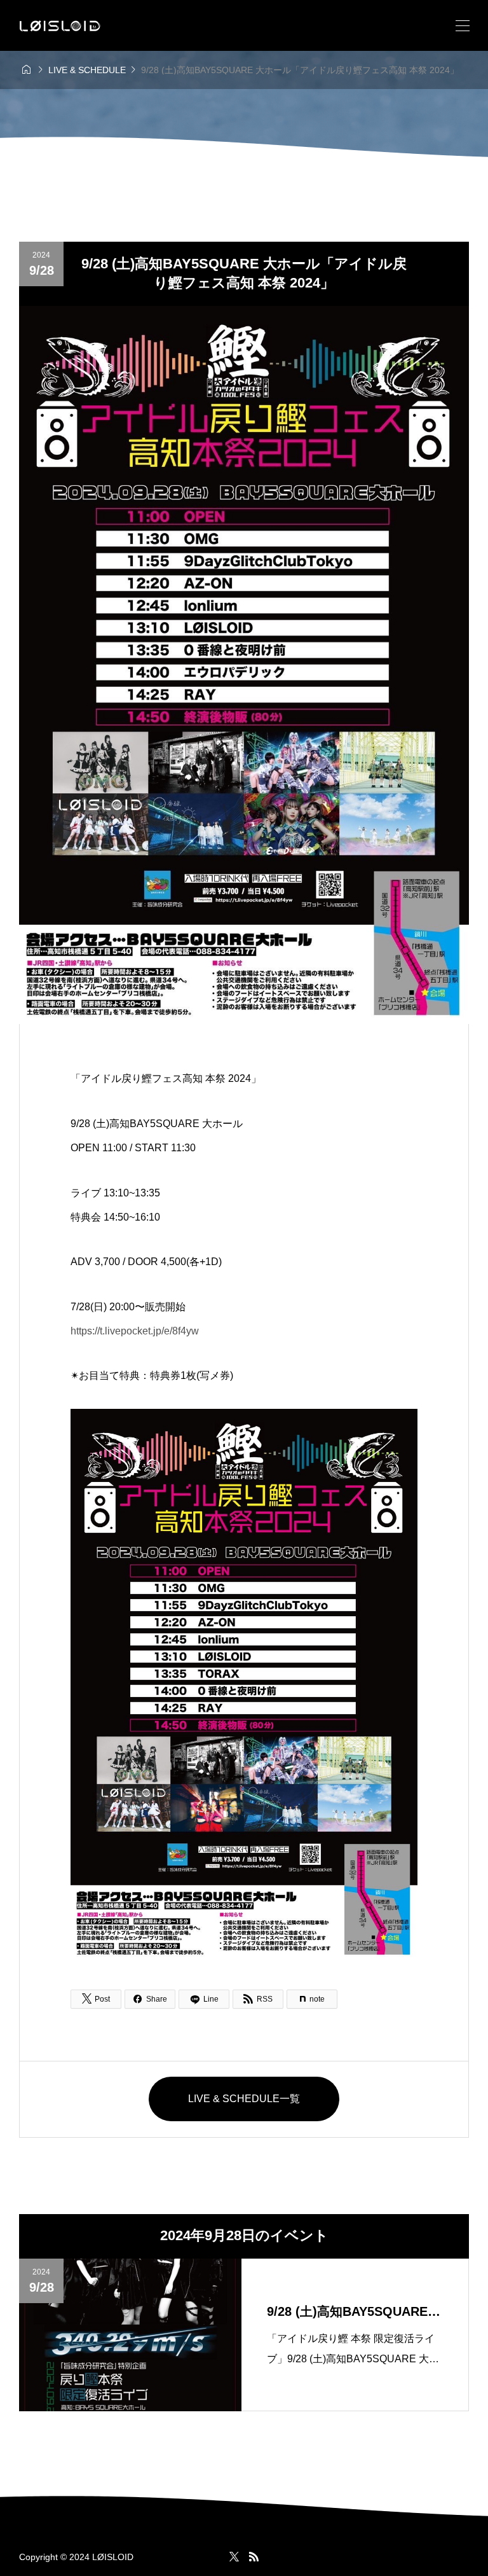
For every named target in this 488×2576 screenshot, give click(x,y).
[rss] (254, 2557)
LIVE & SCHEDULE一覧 (244, 2099)
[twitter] (234, 2557)
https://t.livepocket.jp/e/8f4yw (135, 1331)
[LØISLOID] (60, 26)
